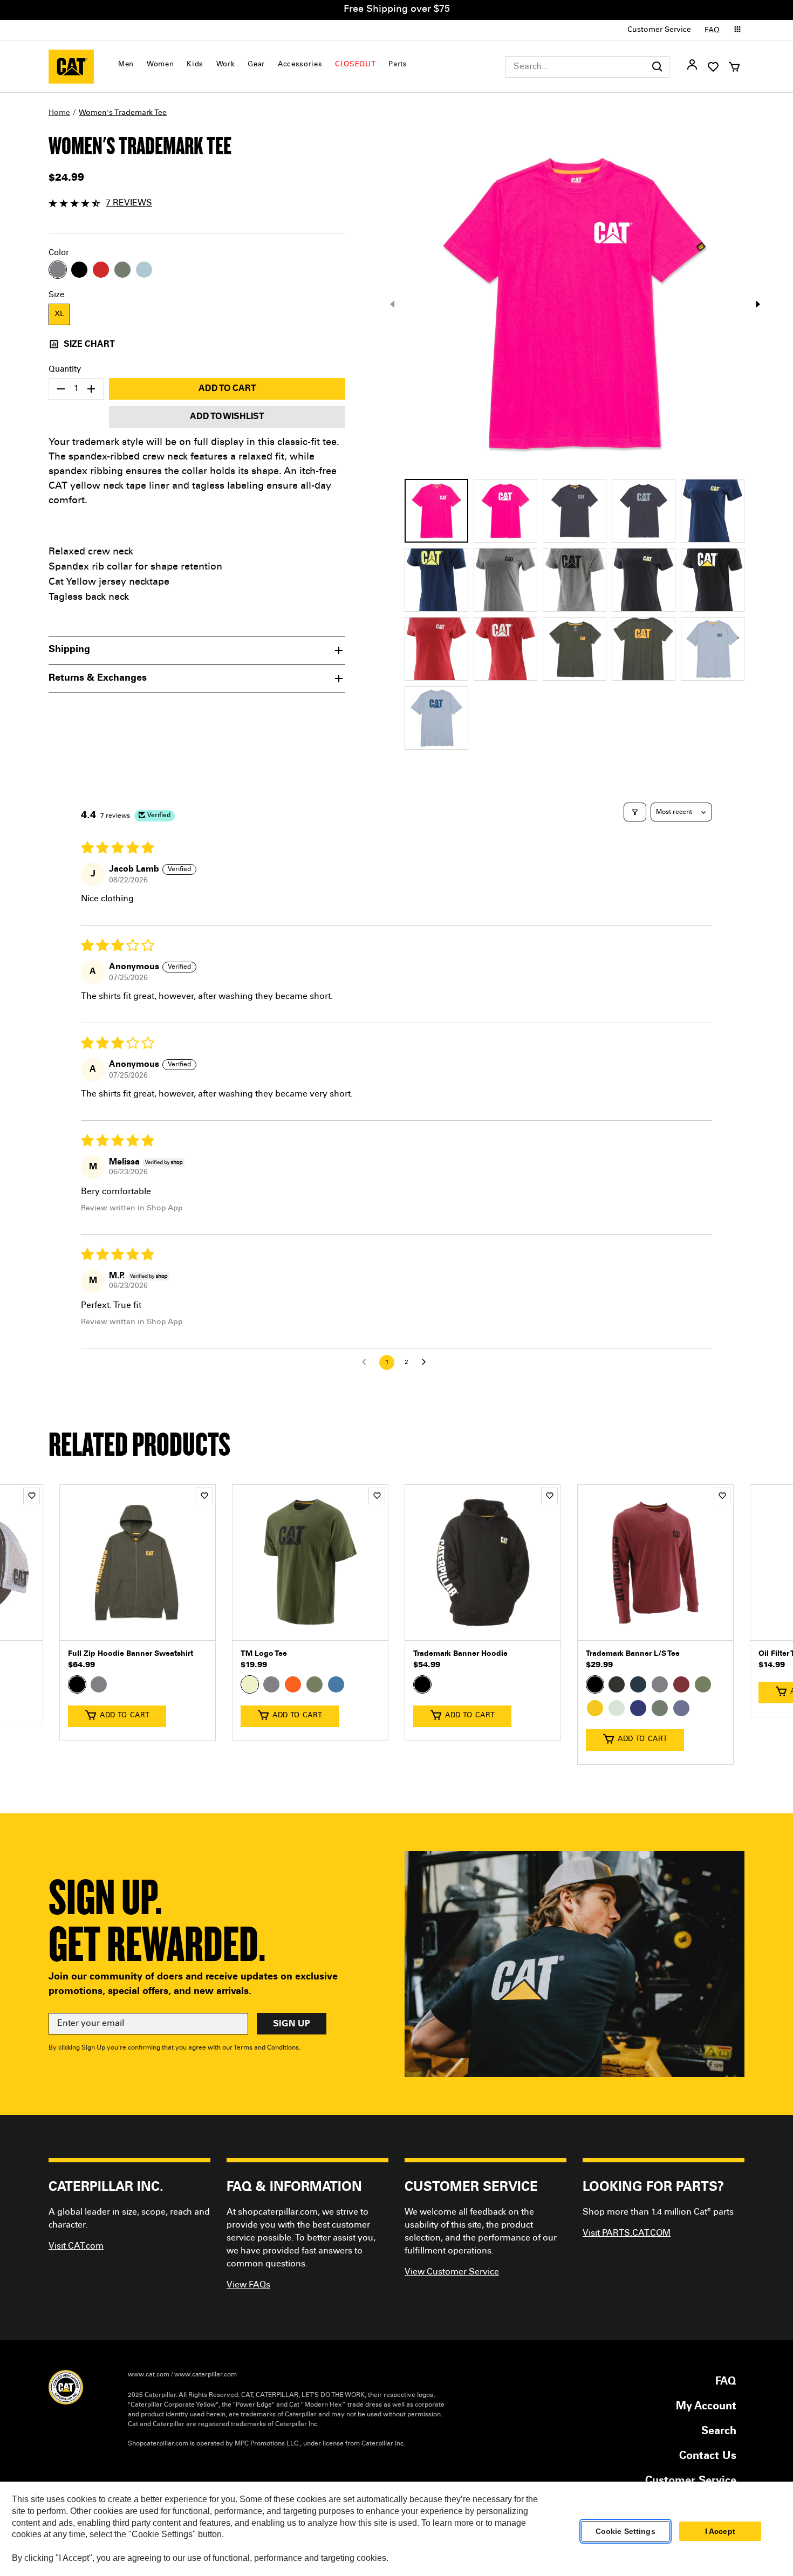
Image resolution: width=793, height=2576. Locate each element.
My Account (706, 2407)
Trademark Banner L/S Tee (633, 1654)
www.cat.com (149, 2375)
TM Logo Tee (264, 1654)
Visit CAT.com (76, 2246)
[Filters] (635, 812)
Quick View (138, 1624)
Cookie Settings (625, 2531)
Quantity (65, 370)
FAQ (712, 31)
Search (719, 2432)
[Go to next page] (427, 1362)
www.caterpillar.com (206, 2375)
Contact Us (708, 2457)
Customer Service (659, 30)
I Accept (720, 2531)
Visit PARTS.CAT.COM (627, 2234)
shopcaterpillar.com (71, 67)
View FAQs (248, 2285)
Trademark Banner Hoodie (460, 1654)
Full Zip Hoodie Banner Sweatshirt (131, 1654)
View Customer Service (452, 2272)
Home (59, 113)
